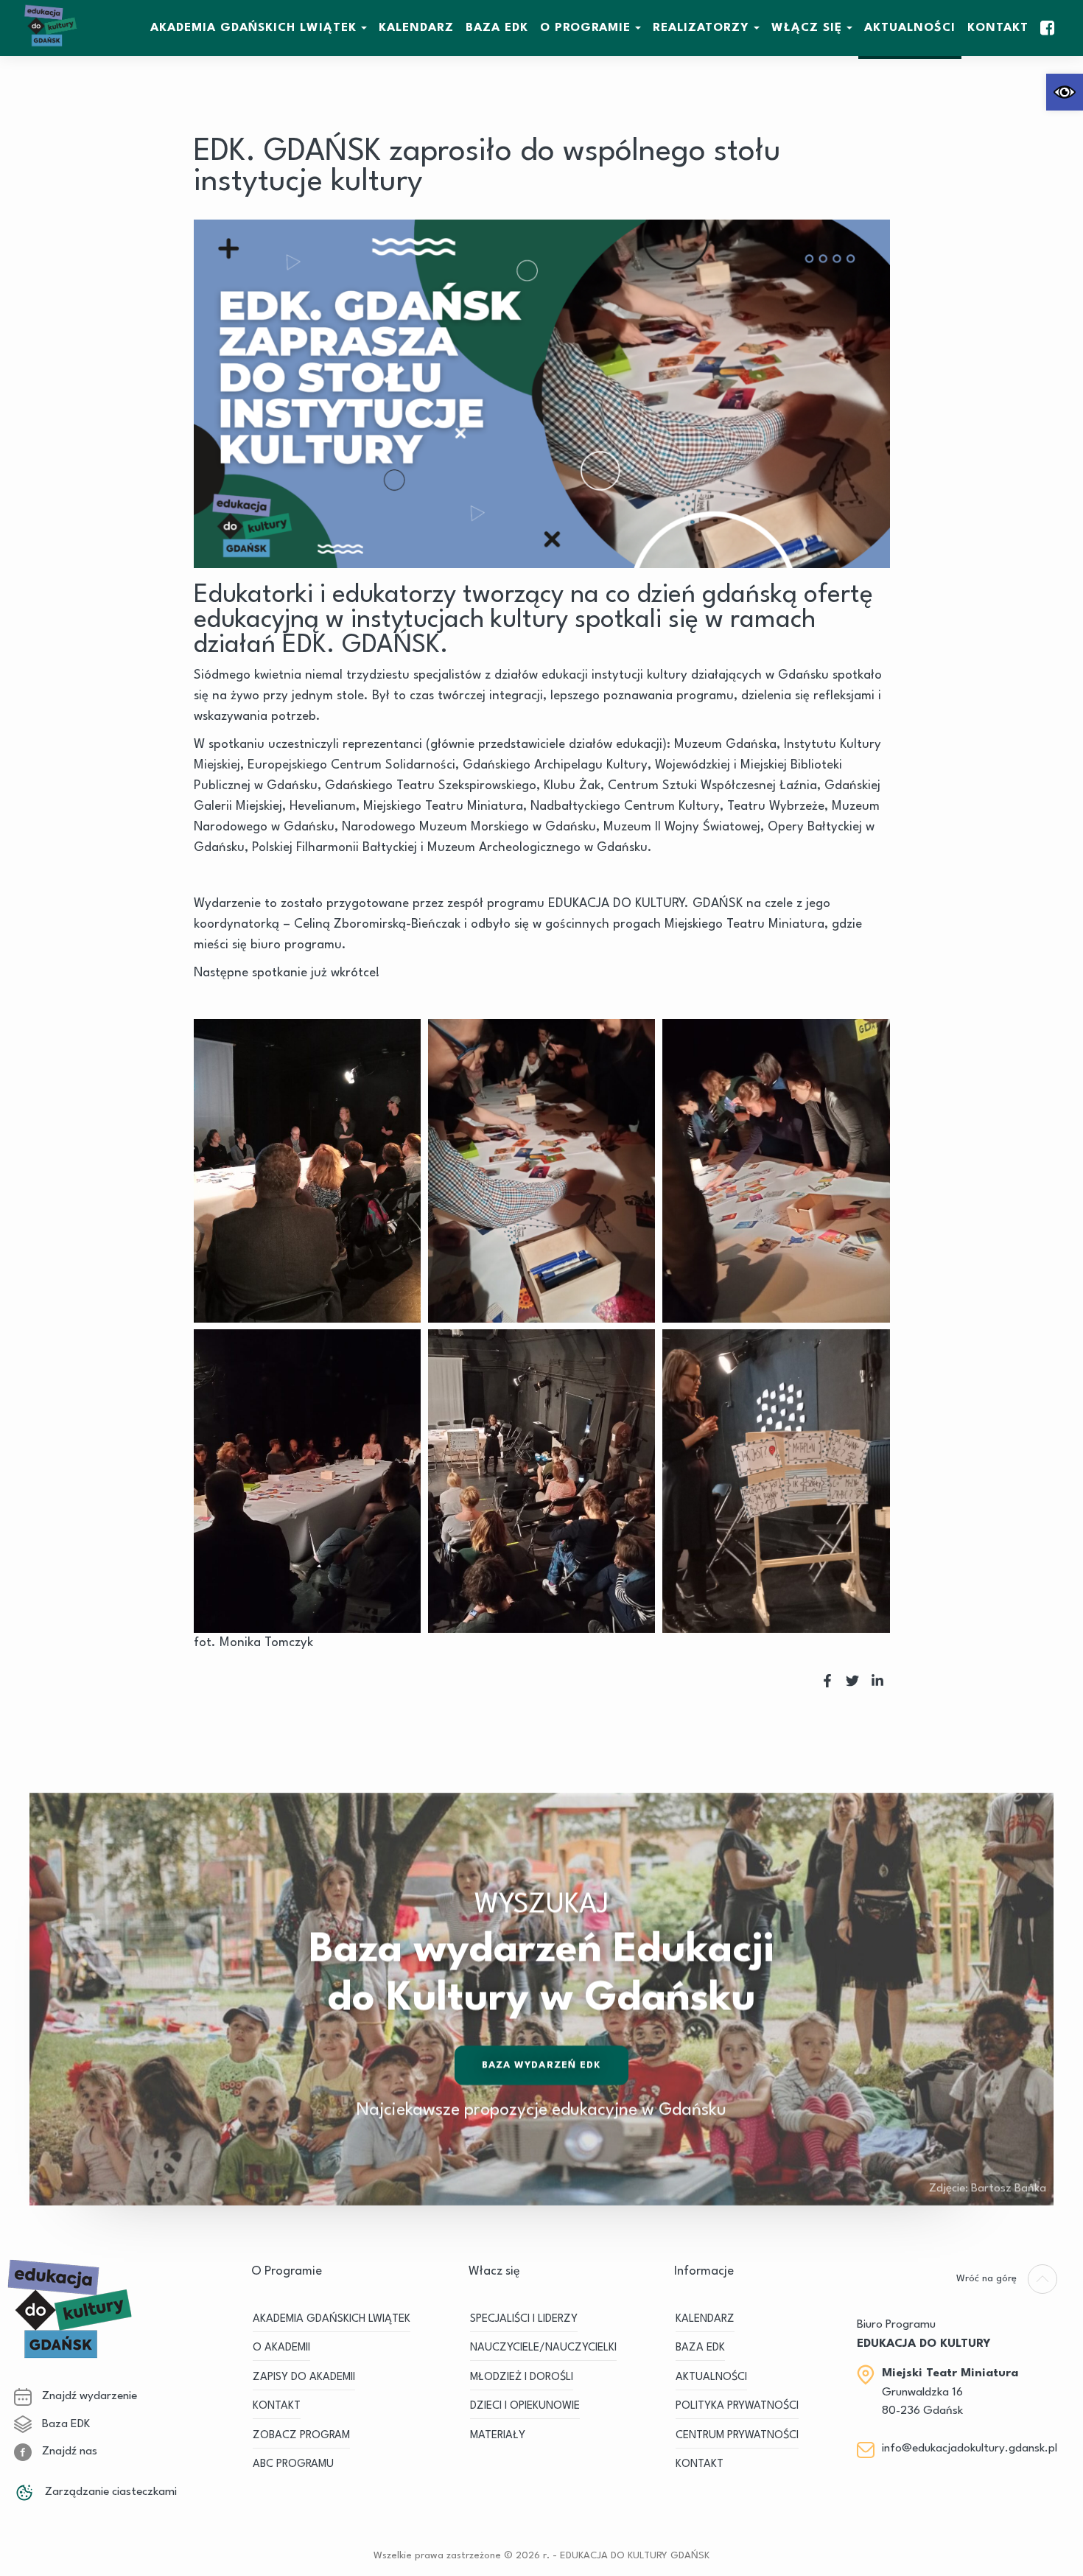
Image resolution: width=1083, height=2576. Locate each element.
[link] (1065, 92)
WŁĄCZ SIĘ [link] (807, 28)
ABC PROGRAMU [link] (293, 2464)
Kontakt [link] (998, 28)
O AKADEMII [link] (281, 2348)
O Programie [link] (585, 28)
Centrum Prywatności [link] (737, 2436)
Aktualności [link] (910, 28)
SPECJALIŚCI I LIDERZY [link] (524, 2319)
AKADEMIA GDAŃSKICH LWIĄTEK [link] (253, 28)
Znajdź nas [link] (68, 2451)
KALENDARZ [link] (416, 28)
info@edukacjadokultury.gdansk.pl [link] (970, 2449)
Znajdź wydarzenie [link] (88, 2396)
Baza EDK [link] (64, 2424)
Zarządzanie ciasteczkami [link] (109, 2492)
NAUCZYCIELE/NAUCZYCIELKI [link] (543, 2348)
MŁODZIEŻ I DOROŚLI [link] (522, 2377)
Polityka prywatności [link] (737, 2406)
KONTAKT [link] (277, 2406)
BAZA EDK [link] (497, 28)
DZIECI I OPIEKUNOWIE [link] (525, 2406)
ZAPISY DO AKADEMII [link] (304, 2377)
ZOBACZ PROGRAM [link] (301, 2436)
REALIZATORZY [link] (701, 28)
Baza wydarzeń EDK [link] (542, 2065)
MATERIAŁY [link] (498, 2436)
